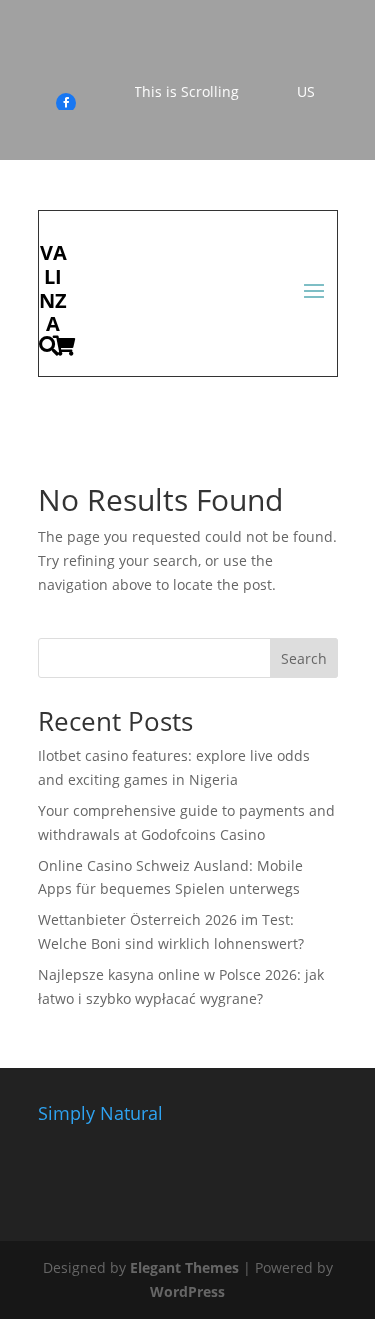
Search (304, 658)
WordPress (187, 1291)
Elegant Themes (184, 1267)
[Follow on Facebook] (66, 103)
